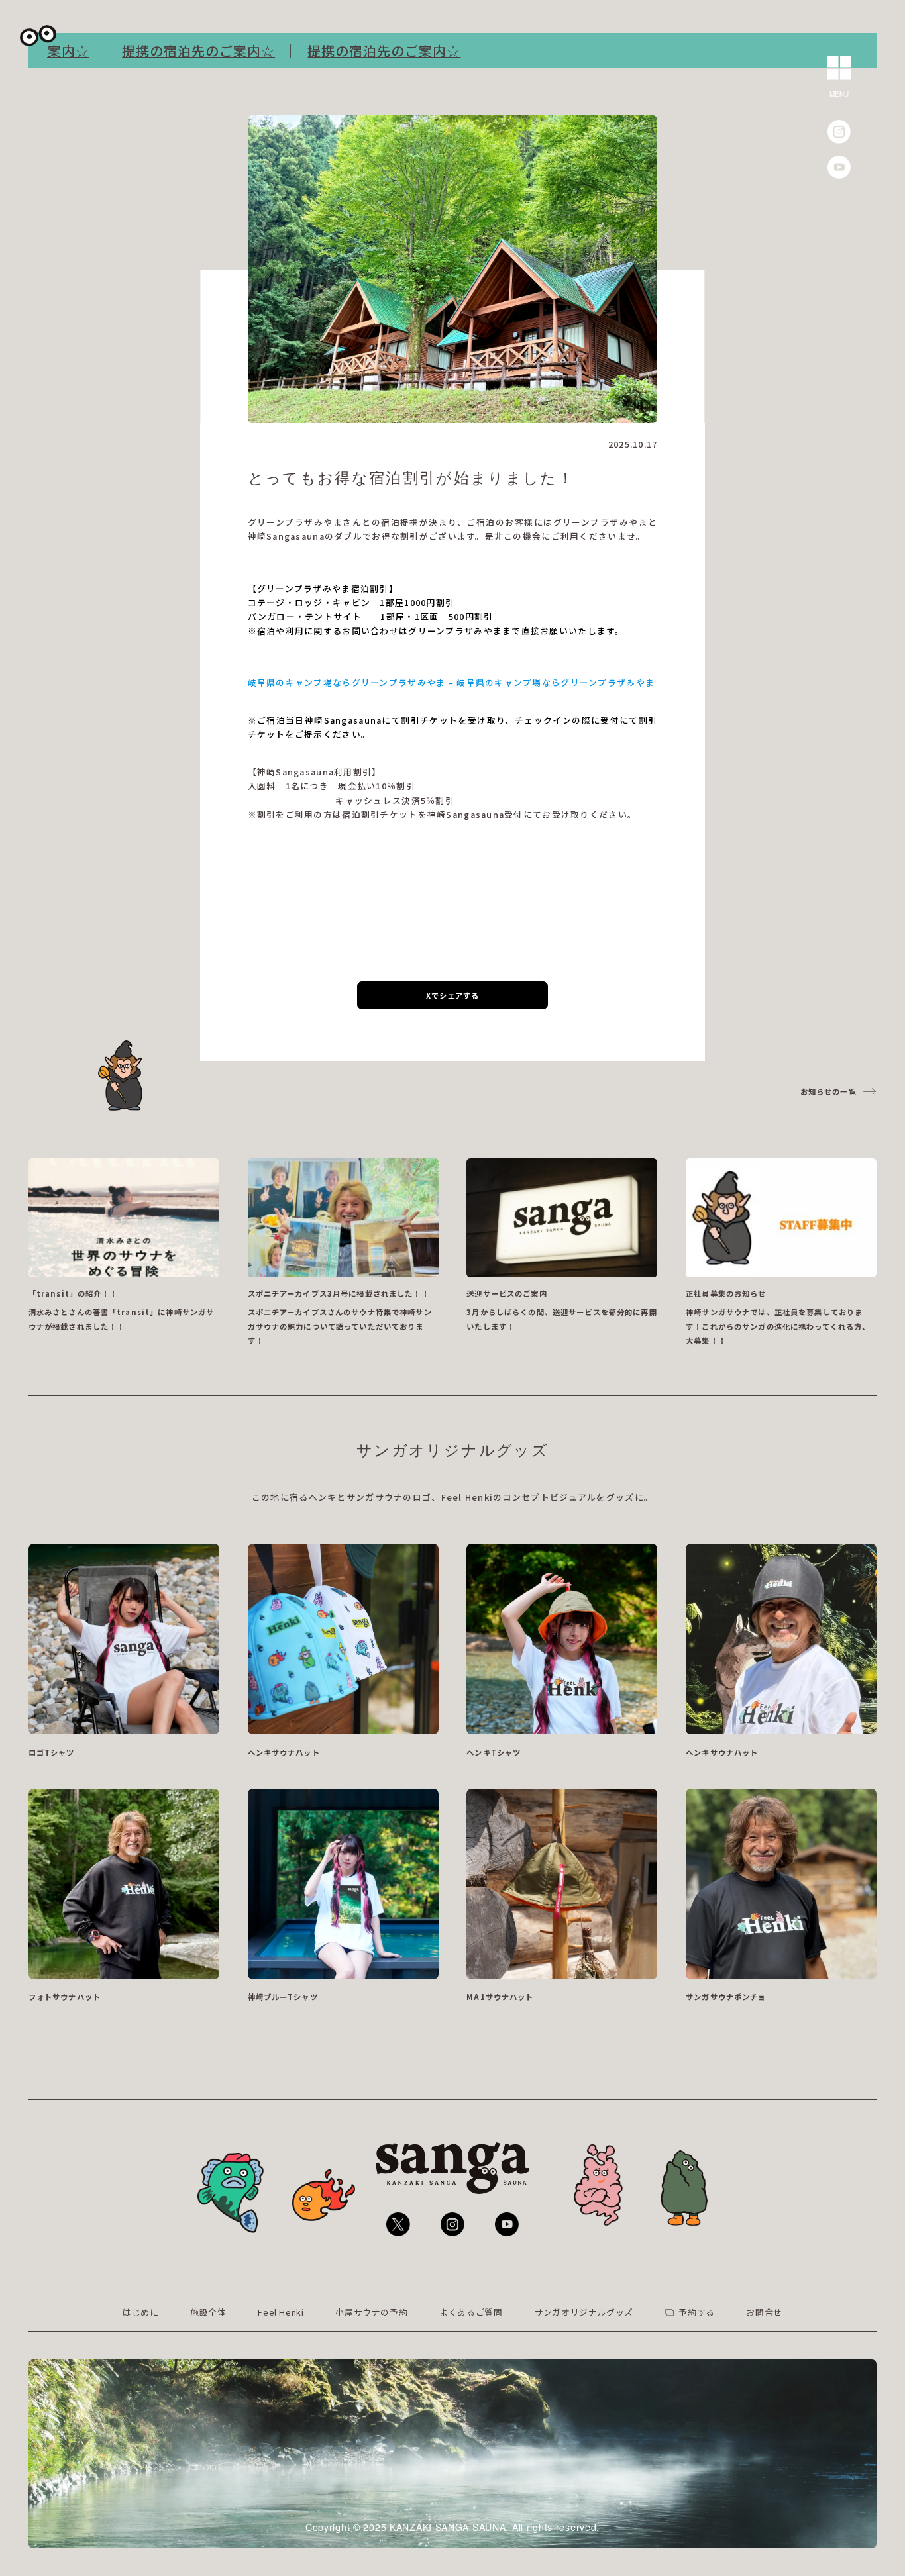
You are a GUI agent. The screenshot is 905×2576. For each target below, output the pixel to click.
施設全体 (208, 2312)
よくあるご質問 (471, 2312)
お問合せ (764, 2312)
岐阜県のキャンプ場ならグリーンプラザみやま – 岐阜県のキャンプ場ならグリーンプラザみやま (452, 682)
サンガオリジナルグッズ (584, 2312)
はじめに (141, 2312)
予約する (697, 2312)
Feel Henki (281, 2312)
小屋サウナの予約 (371, 2312)
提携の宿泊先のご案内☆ (155, 51)
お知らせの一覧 (828, 1091)
